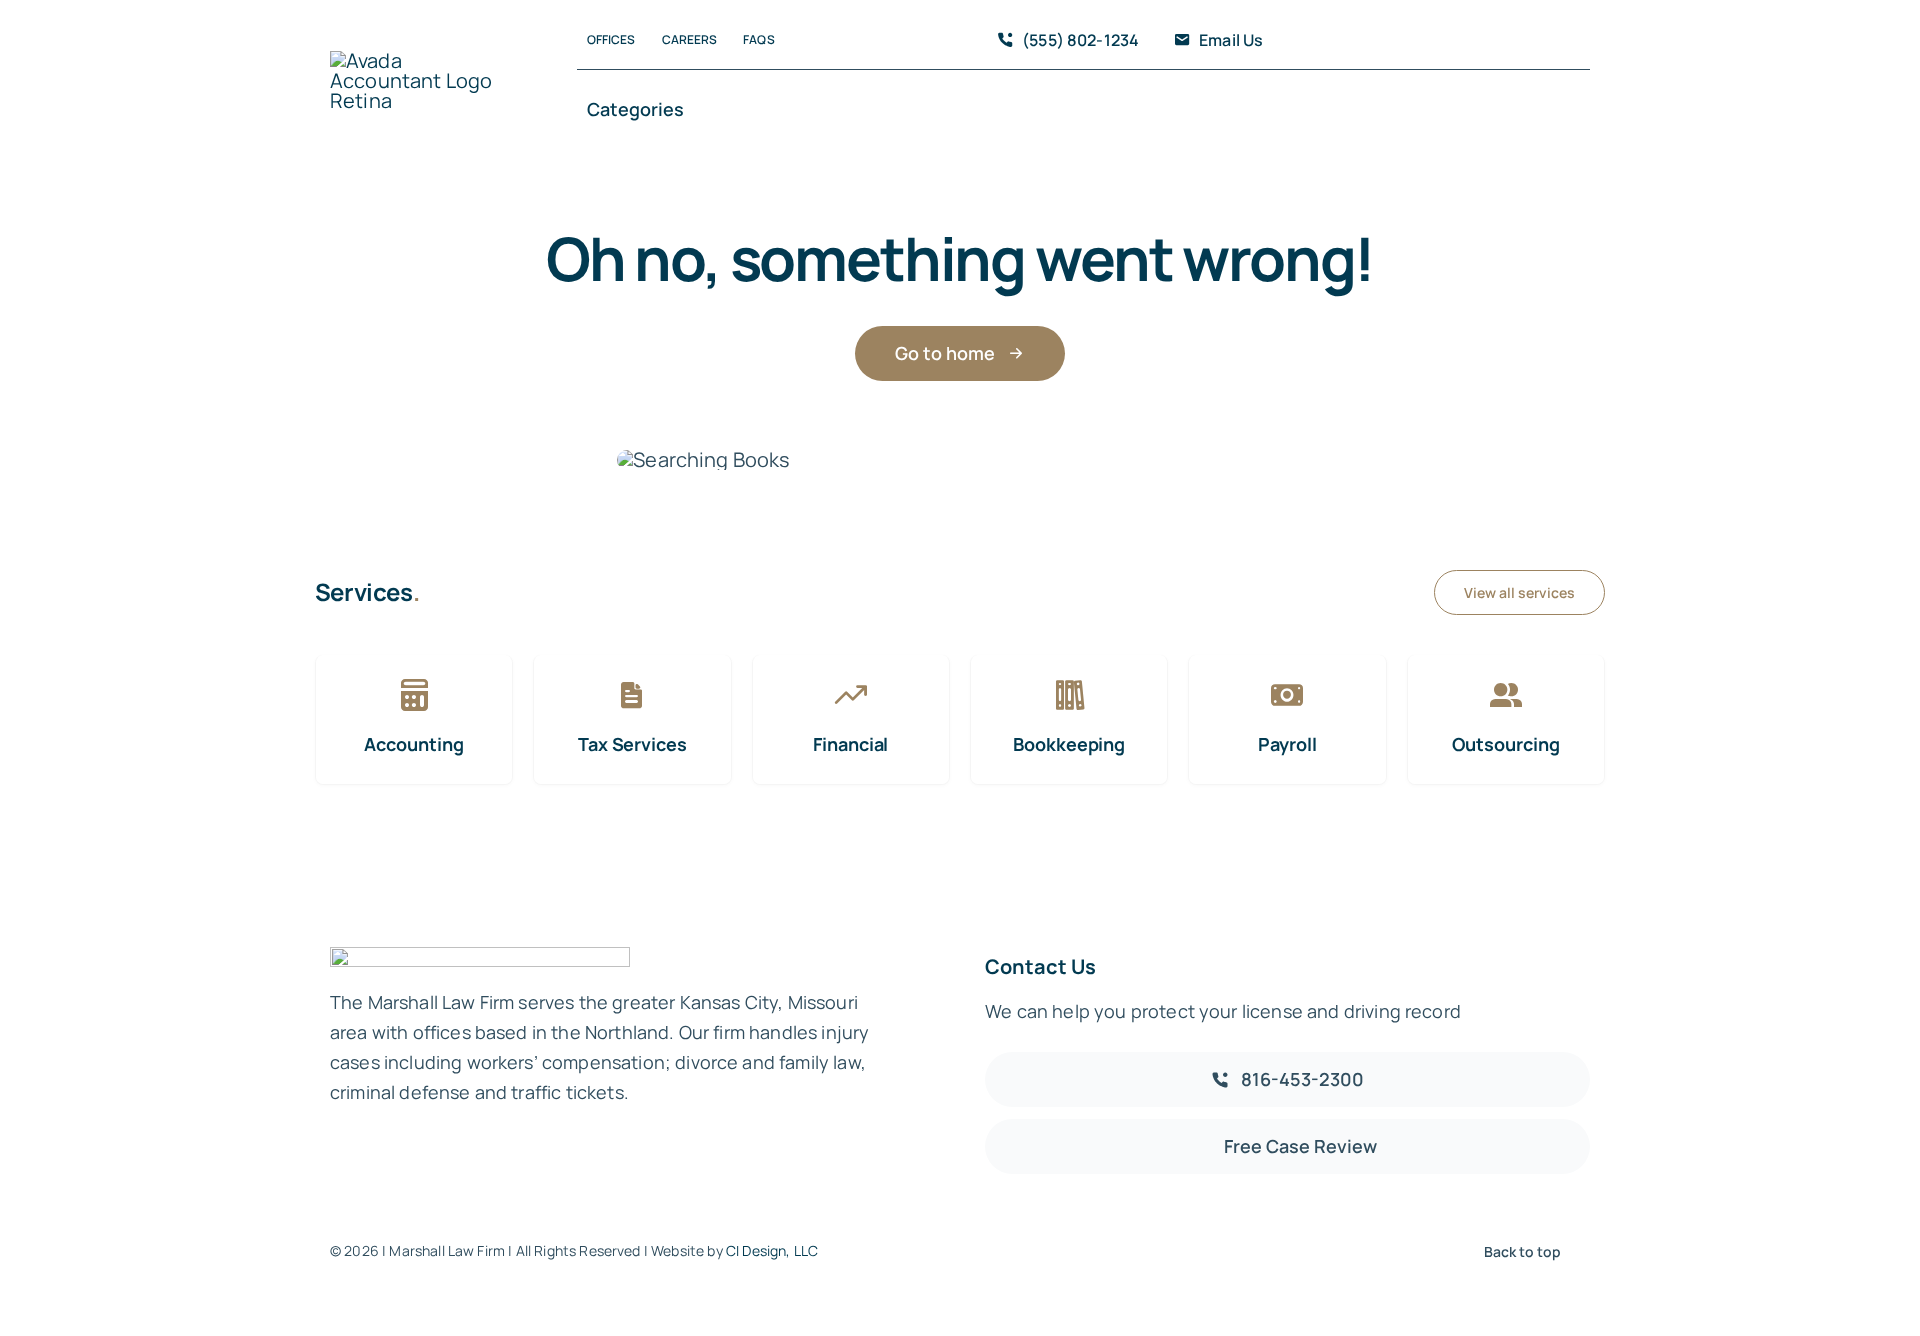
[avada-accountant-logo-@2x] (416, 60)
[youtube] (1502, 41)
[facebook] (1406, 41)
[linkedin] (1534, 41)
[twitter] (1438, 41)
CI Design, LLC (772, 1250)
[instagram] (1470, 41)
